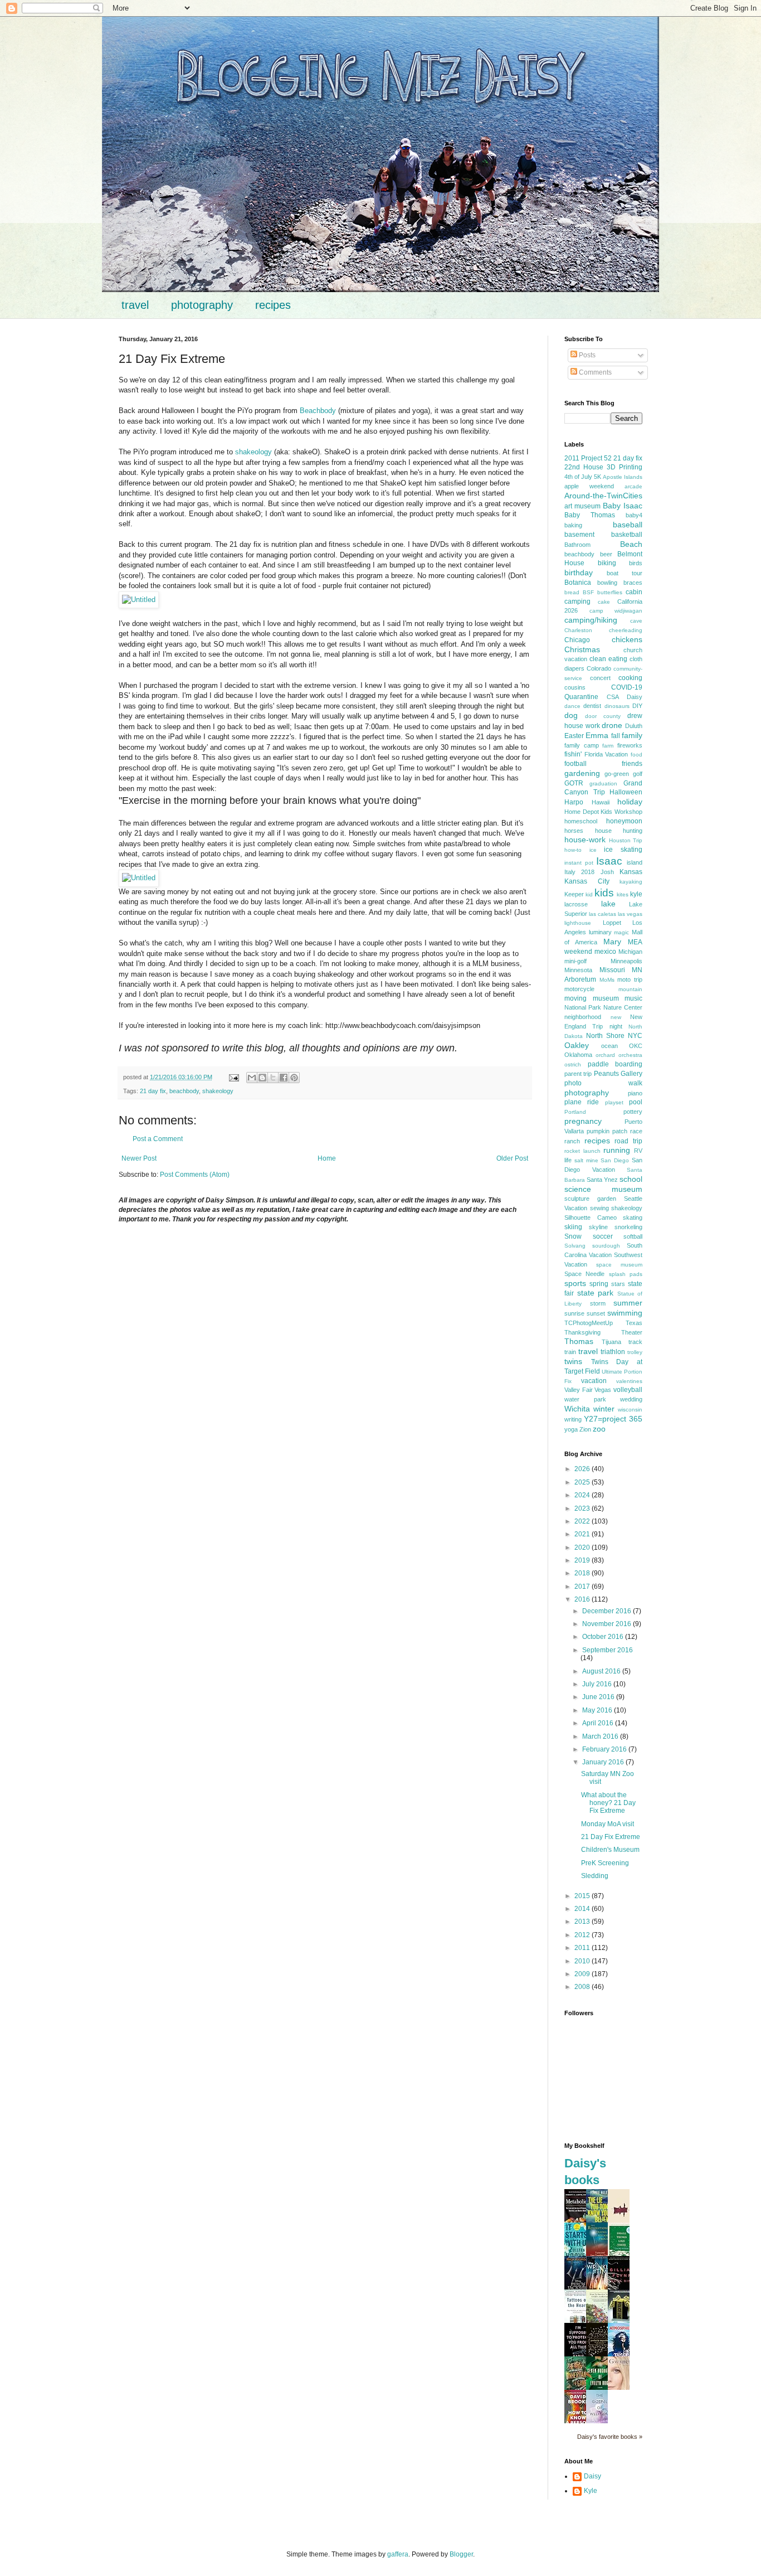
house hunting (619, 831)
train (570, 1352)
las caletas (603, 914)
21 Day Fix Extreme (611, 1837)
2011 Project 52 (588, 458)
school (631, 1179)
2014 (583, 1909)
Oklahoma (578, 1055)
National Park (583, 1007)
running (617, 1150)
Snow (573, 1236)
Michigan (630, 952)
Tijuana (611, 1342)
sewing (599, 1208)
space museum (619, 1265)
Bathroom (577, 545)
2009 (583, 1974)
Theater (632, 1332)
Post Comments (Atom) (195, 1175)
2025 (583, 1482)
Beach (631, 544)
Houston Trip (626, 840)
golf (638, 774)
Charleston (578, 630)
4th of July (578, 477)
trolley (635, 1352)
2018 (583, 1573)
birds (636, 563)
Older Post (512, 1158)
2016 (583, 1599)
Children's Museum (610, 1850)
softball (633, 1236)
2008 (583, 1987)
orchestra (630, 1055)
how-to (573, 850)
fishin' (573, 754)
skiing (573, 1227)
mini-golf (575, 961)
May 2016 (598, 1710)
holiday (630, 802)
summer (628, 1303)
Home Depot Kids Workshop (603, 812)
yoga (571, 1429)
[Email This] (252, 1078)
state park (596, 1293)
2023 (583, 1508)
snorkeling (628, 1227)
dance (572, 706)
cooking (630, 678)
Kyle (591, 2491)
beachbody (184, 1091)
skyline (598, 1227)
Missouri (612, 970)
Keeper (574, 894)
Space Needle (584, 1274)
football (575, 764)
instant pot (579, 863)
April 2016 (599, 1723)
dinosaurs (617, 706)
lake (608, 904)
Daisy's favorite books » (610, 2437)
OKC (636, 1046)
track (635, 1342)
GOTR (574, 783)
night (616, 1026)
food (636, 755)
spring (599, 1284)
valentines (629, 1381)
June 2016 (599, 1697)
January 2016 (604, 1762)
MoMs (607, 980)
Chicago (577, 640)
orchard (605, 1055)
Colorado (599, 668)
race (636, 1131)
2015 (583, 1896)
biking (607, 563)
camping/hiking (591, 620)
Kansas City (587, 881)
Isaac (609, 861)
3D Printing (625, 467)
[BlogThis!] (262, 1078)
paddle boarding (615, 1064)
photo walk (603, 1083)
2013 (583, 1922)
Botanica (578, 583)
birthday (579, 573)
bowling (607, 583)
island (635, 862)
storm (598, 1303)
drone (612, 725)
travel (135, 305)
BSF (588, 592)
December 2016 (608, 1611)
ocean (609, 1046)
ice (593, 850)
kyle (636, 894)
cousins (575, 687)
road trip (628, 1141)
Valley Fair (579, 1390)
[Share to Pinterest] (294, 1078)
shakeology (253, 452)
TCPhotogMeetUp (589, 1323)
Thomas (579, 1341)
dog (571, 715)
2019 (583, 1560)
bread (572, 592)
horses (574, 831)
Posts (586, 355)
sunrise (574, 1313)
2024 (583, 1495)
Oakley (577, 1045)
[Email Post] (233, 1077)
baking (573, 525)
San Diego (615, 1160)
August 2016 (602, 1671)
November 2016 (608, 1624)
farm (608, 746)
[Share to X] (273, 1078)
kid (589, 894)
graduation (603, 784)
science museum (603, 1189)
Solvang (575, 1246)
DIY (637, 706)
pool (636, 1102)
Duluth (634, 726)
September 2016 (608, 1650)
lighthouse (578, 923)
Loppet (612, 923)
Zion (585, 1429)
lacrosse (576, 904)
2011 (583, 1948)
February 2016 (605, 1749)
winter (604, 1409)
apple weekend (589, 486)
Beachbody (318, 411)
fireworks (630, 745)
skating (633, 1217)
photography (202, 305)
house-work (585, 840)
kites (623, 894)
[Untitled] (139, 600)
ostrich (573, 1064)
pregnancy (583, 1121)
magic (621, 932)
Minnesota (578, 970)
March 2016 (601, 1736)
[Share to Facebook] (284, 1078)
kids (604, 893)
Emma (597, 735)
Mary (612, 942)
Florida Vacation (606, 754)
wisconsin (630, 1410)
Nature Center (623, 1007)
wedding (631, 1399)
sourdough (606, 1246)
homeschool (581, 821)
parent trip (578, 1074)
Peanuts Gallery (618, 1074)
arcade (633, 486)
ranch (572, 1141)
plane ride (582, 1102)
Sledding (595, 1876)
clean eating (608, 659)
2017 (583, 1587)
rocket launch (582, 1151)
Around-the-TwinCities (603, 496)
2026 (583, 1469)
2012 (583, 1935)
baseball (628, 525)
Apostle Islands (623, 477)
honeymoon (624, 821)
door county (603, 716)
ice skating (623, 850)
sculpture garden (590, 1199)
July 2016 (598, 1684)
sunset (596, 1313)
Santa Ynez (602, 1180)
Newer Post (139, 1158)
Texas (634, 1323)
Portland (575, 1112)
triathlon (613, 1352)
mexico (605, 952)
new (616, 1017)
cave (636, 621)
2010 (583, 1961)
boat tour (625, 573)
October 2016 (604, 1637)
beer (606, 554)
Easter (574, 736)
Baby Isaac (623, 506)
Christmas (582, 649)
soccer (603, 1236)
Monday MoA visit (608, 1824)
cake (604, 602)
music (633, 998)
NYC (635, 1036)
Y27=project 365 (613, 1419)
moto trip (630, 979)
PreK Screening (605, 1863)
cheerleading (626, 630)
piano (635, 1093)
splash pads (626, 1274)
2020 (583, 1547)
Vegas (603, 1390)
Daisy (635, 697)
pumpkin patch (607, 1131)
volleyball (628, 1390)
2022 (583, 1521)
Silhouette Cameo (591, 1217)
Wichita (577, 1409)
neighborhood (583, 1017)
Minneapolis (626, 961)
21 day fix (153, 1091)
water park (585, 1399)
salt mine (586, 1160)
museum (606, 998)
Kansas (631, 872)
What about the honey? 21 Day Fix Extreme (608, 1803)
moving (575, 998)
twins (573, 1361)
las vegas (630, 914)
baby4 (634, 515)
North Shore (605, 1036)
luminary (600, 932)
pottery (633, 1112)
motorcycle (579, 989)
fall (616, 736)
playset (614, 1102)
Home (327, 1158)
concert (600, 678)
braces (633, 583)
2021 (583, 1534)
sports (575, 1283)
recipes (273, 305)
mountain (630, 989)
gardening (582, 773)
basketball (627, 535)
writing (573, 1419)
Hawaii (601, 802)
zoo (599, 1429)
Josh (607, 872)
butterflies (610, 592)
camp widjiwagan (616, 611)
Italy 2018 (579, 872)
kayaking (631, 882)
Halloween (626, 792)
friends (632, 764)
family (632, 735)
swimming (625, 1313)
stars (618, 1284)
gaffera (398, 2554)
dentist (592, 706)
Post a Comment (158, 1139)
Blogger (461, 2554)
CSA (613, 697)
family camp (582, 745)
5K (597, 477)
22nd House (584, 467)
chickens (627, 639)
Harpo (574, 802)
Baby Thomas (590, 515)
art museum (582, 506)
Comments (594, 372)
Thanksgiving (582, 1332)
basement (579, 535)
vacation (594, 1381)
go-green (617, 774)
